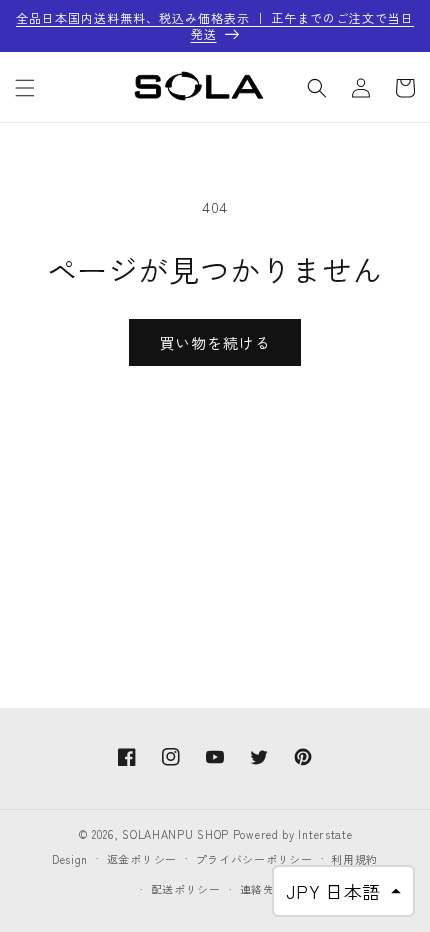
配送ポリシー (186, 889)
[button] (25, 88)
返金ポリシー (142, 859)
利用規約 (354, 859)
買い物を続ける (215, 342)
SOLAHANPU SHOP (175, 834)
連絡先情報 (269, 889)
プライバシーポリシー (254, 859)
